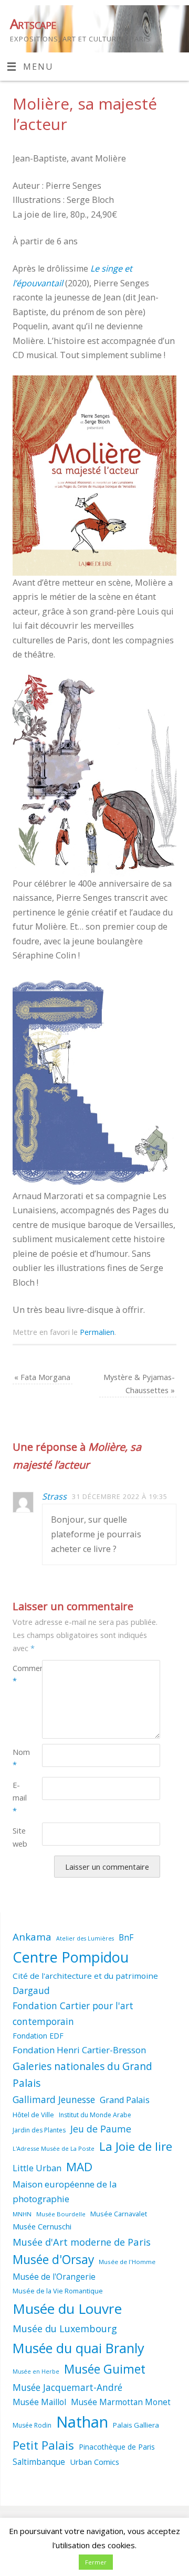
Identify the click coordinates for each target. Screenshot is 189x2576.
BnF (126, 1937)
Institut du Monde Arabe (95, 2115)
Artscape (33, 24)
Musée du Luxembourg (65, 2329)
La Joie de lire (136, 2146)
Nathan (82, 2422)
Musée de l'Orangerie (54, 2277)
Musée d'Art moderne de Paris (82, 2242)
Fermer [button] (96, 2562)
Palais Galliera (136, 2425)
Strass (54, 1496)
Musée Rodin (32, 2425)
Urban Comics (94, 2462)
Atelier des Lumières (85, 1938)
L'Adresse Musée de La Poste (54, 2148)
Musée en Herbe (36, 2372)
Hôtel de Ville (33, 2115)
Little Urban (37, 2168)
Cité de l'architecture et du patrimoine (85, 1976)
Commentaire (20, 1674)
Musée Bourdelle (61, 2214)
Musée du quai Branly (78, 2348)
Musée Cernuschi (42, 2226)
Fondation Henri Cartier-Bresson (79, 2050)
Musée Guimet (105, 2369)
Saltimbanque (39, 2462)
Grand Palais (125, 2100)
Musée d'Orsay (53, 2260)
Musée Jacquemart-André (67, 2387)
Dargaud (31, 1990)
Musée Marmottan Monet (121, 2402)
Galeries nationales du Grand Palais (82, 2075)
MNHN (22, 2214)
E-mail (20, 1798)
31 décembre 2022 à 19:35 (120, 1496)
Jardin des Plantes (39, 2130)
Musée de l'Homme (127, 2262)
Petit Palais (43, 2445)
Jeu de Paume (101, 2129)
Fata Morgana (42, 1377)
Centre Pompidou (71, 1957)
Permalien (97, 1332)
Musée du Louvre (67, 2309)
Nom (20, 1758)
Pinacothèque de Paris (117, 2447)
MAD (79, 2167)
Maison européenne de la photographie (65, 2192)
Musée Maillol (39, 2402)
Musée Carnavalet (119, 2214)
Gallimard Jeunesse (54, 2099)
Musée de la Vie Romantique (58, 2291)
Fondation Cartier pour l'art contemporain (73, 2013)
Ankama (32, 1937)
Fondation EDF (38, 2036)
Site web (20, 1837)
